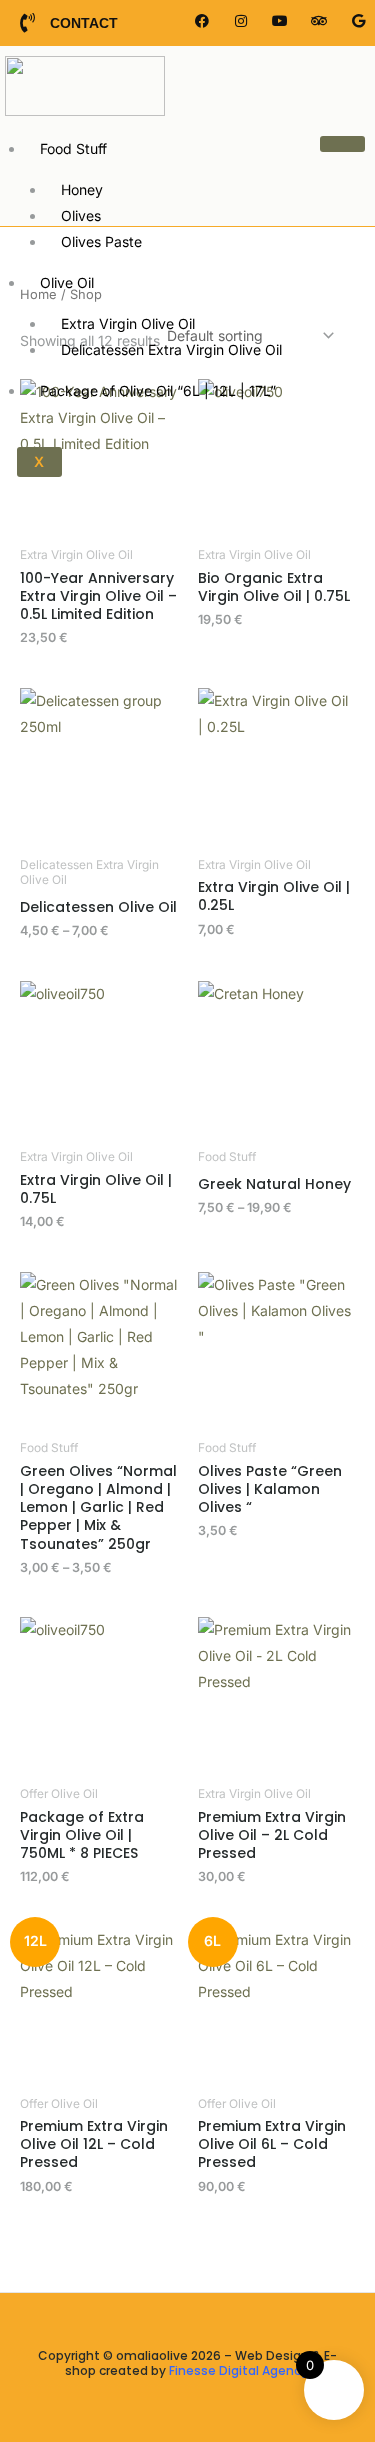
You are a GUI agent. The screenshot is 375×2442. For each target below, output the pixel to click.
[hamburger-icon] (342, 144)
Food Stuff (73, 148)
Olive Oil (67, 282)
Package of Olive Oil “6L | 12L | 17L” (158, 390)
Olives (81, 215)
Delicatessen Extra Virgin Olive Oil (171, 349)
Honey (82, 189)
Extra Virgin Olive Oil (128, 323)
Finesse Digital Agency (238, 2370)
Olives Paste (101, 241)
